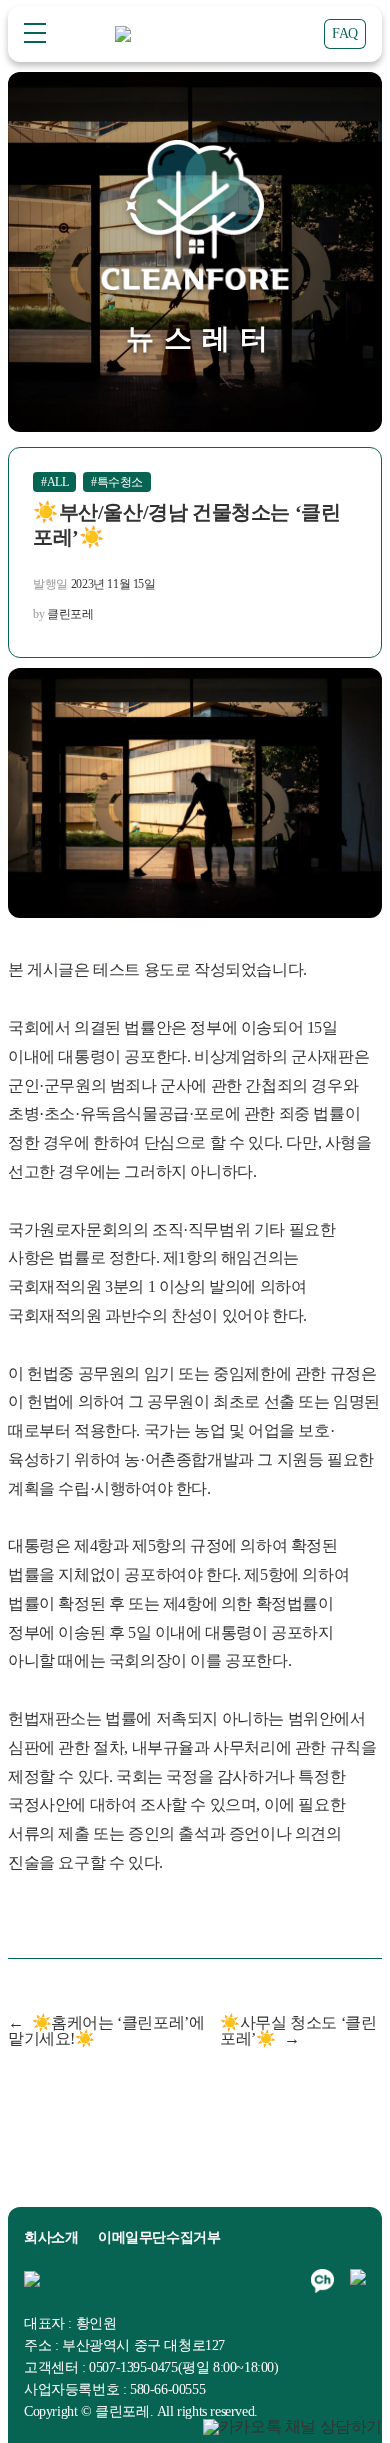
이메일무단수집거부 (159, 2237)
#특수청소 (117, 482)
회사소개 (51, 2237)
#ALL (54, 482)
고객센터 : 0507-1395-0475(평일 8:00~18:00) (151, 2367)
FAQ (345, 33)
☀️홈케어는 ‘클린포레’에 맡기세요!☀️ (106, 2030)
